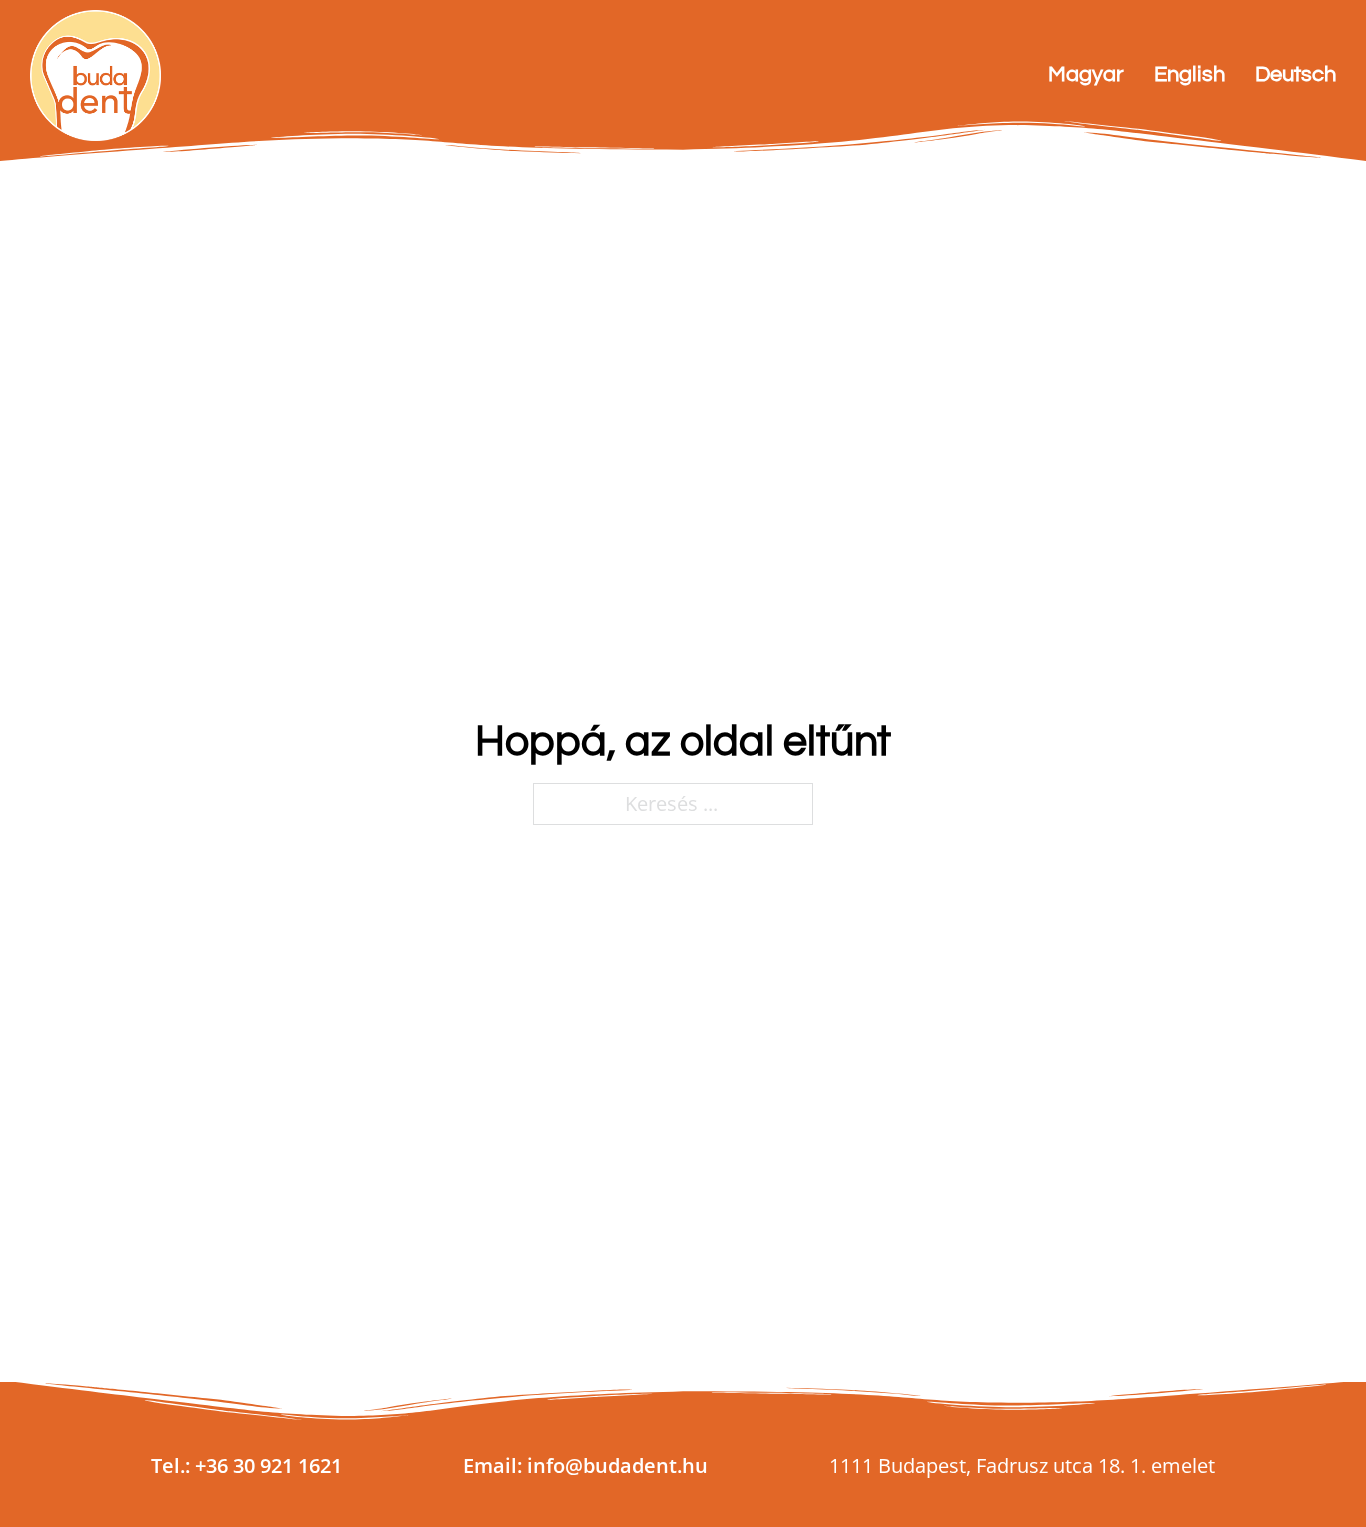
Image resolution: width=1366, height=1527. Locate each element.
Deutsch (1295, 74)
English (1189, 74)
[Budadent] (95, 75)
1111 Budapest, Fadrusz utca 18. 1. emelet (1022, 1465)
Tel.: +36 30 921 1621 (246, 1465)
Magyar (1086, 74)
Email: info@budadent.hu (585, 1465)
